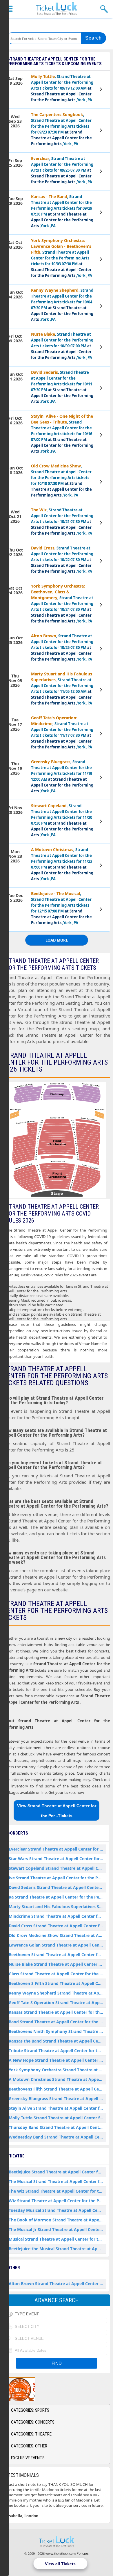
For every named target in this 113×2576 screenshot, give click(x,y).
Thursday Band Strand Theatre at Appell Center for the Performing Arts (57, 2127)
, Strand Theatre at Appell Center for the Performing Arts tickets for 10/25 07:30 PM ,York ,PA (62, 647)
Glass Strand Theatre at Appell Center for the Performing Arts (57, 1974)
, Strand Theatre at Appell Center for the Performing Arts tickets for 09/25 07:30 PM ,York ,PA (62, 170)
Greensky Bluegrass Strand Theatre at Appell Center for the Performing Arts (57, 2099)
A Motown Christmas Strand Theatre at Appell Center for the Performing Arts (57, 2079)
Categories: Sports (30, 2410)
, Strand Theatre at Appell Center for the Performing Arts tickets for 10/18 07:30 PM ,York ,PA (61, 480)
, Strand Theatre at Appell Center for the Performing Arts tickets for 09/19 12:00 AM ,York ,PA (62, 88)
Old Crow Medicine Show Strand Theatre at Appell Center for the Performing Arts (57, 1935)
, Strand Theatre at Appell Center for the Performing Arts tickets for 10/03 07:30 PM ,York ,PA (62, 258)
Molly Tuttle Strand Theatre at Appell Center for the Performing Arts (57, 2118)
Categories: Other (29, 2446)
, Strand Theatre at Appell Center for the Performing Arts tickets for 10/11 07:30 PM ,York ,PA (62, 387)
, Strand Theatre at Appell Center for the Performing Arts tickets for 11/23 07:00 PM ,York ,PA (62, 864)
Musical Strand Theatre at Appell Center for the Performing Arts (57, 2239)
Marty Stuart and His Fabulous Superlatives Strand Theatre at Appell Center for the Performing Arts (57, 1907)
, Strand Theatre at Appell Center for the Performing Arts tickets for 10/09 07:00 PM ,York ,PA (62, 346)
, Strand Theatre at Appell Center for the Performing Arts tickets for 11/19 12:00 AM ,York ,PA (62, 776)
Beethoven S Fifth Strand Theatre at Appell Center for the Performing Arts (57, 1983)
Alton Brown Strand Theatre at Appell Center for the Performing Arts (57, 2284)
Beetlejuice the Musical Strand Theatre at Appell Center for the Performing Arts (57, 2249)
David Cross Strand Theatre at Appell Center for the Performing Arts (57, 1926)
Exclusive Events (28, 2458)
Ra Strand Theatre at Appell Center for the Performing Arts (57, 1897)
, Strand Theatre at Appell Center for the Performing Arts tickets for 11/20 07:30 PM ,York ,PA (62, 820)
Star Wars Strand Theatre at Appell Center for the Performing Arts (57, 1859)
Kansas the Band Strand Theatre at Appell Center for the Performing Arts (57, 2041)
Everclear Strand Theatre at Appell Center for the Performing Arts (57, 1849)
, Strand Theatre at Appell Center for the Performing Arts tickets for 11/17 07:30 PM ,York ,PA (62, 732)
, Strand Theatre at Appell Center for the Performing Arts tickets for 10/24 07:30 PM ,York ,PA (62, 603)
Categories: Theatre (31, 2434)
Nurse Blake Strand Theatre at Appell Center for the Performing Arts (57, 1964)
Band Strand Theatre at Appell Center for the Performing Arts (57, 2022)
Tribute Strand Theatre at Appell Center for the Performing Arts (57, 2051)
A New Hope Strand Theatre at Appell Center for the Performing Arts (57, 2060)
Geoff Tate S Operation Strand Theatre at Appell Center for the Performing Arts (57, 2003)
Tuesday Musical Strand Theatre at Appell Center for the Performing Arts (57, 2210)
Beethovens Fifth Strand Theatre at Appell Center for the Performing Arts (57, 2089)
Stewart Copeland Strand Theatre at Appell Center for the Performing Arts (57, 1868)
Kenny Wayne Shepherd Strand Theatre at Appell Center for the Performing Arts (57, 1993)
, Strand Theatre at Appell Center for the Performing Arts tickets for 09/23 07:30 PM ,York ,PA (61, 129)
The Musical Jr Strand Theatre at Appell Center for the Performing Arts (57, 2229)
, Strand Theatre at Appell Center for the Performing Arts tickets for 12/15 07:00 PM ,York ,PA (61, 908)
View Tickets (102, 90)
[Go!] (94, 38)
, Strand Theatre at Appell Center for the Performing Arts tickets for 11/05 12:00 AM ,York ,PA (62, 688)
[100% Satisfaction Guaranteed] (33, 2389)
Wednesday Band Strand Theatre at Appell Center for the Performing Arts (57, 2137)
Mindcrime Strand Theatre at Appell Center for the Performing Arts (57, 1916)
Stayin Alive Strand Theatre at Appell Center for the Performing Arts (57, 2108)
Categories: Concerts (33, 2422)
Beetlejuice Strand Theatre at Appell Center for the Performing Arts (57, 2172)
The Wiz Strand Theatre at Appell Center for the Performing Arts (57, 2191)
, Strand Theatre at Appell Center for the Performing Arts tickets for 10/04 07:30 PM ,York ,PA (62, 305)
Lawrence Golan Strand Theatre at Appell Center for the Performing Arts (57, 1945)
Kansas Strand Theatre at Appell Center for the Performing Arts (57, 2012)
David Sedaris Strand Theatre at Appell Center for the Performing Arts (57, 1887)
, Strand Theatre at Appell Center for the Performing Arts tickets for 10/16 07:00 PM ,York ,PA (62, 434)
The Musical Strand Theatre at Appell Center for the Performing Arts (57, 2181)
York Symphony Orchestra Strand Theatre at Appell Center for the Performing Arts (57, 2070)
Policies (83, 2553)
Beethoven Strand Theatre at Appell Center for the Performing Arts (57, 1955)
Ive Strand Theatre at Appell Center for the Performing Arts (57, 1878)
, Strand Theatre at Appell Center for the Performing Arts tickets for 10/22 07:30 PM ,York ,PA (62, 560)
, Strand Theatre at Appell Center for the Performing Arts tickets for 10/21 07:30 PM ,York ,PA (62, 521)
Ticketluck (57, 9)
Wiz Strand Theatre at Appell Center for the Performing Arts (57, 2201)
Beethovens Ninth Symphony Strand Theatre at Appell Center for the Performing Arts (57, 2031)
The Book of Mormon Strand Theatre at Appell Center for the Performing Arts (57, 2220)
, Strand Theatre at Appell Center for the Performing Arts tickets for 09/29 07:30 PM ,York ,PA (62, 211)
